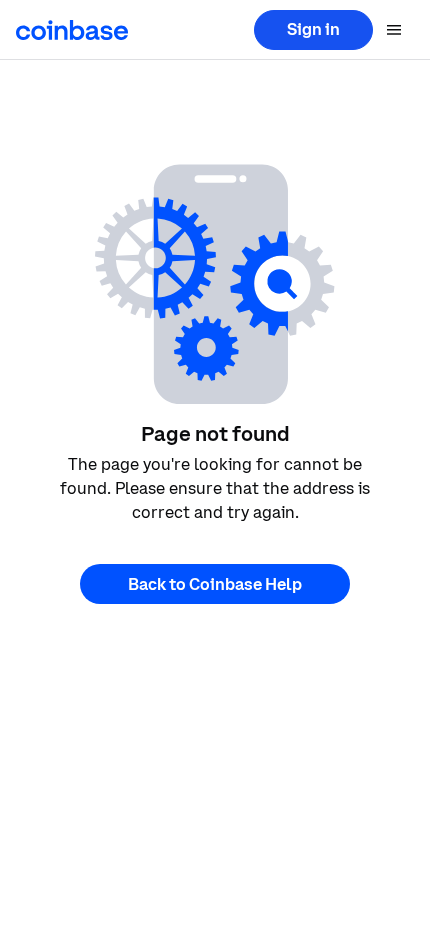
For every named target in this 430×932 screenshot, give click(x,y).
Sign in (313, 29)
